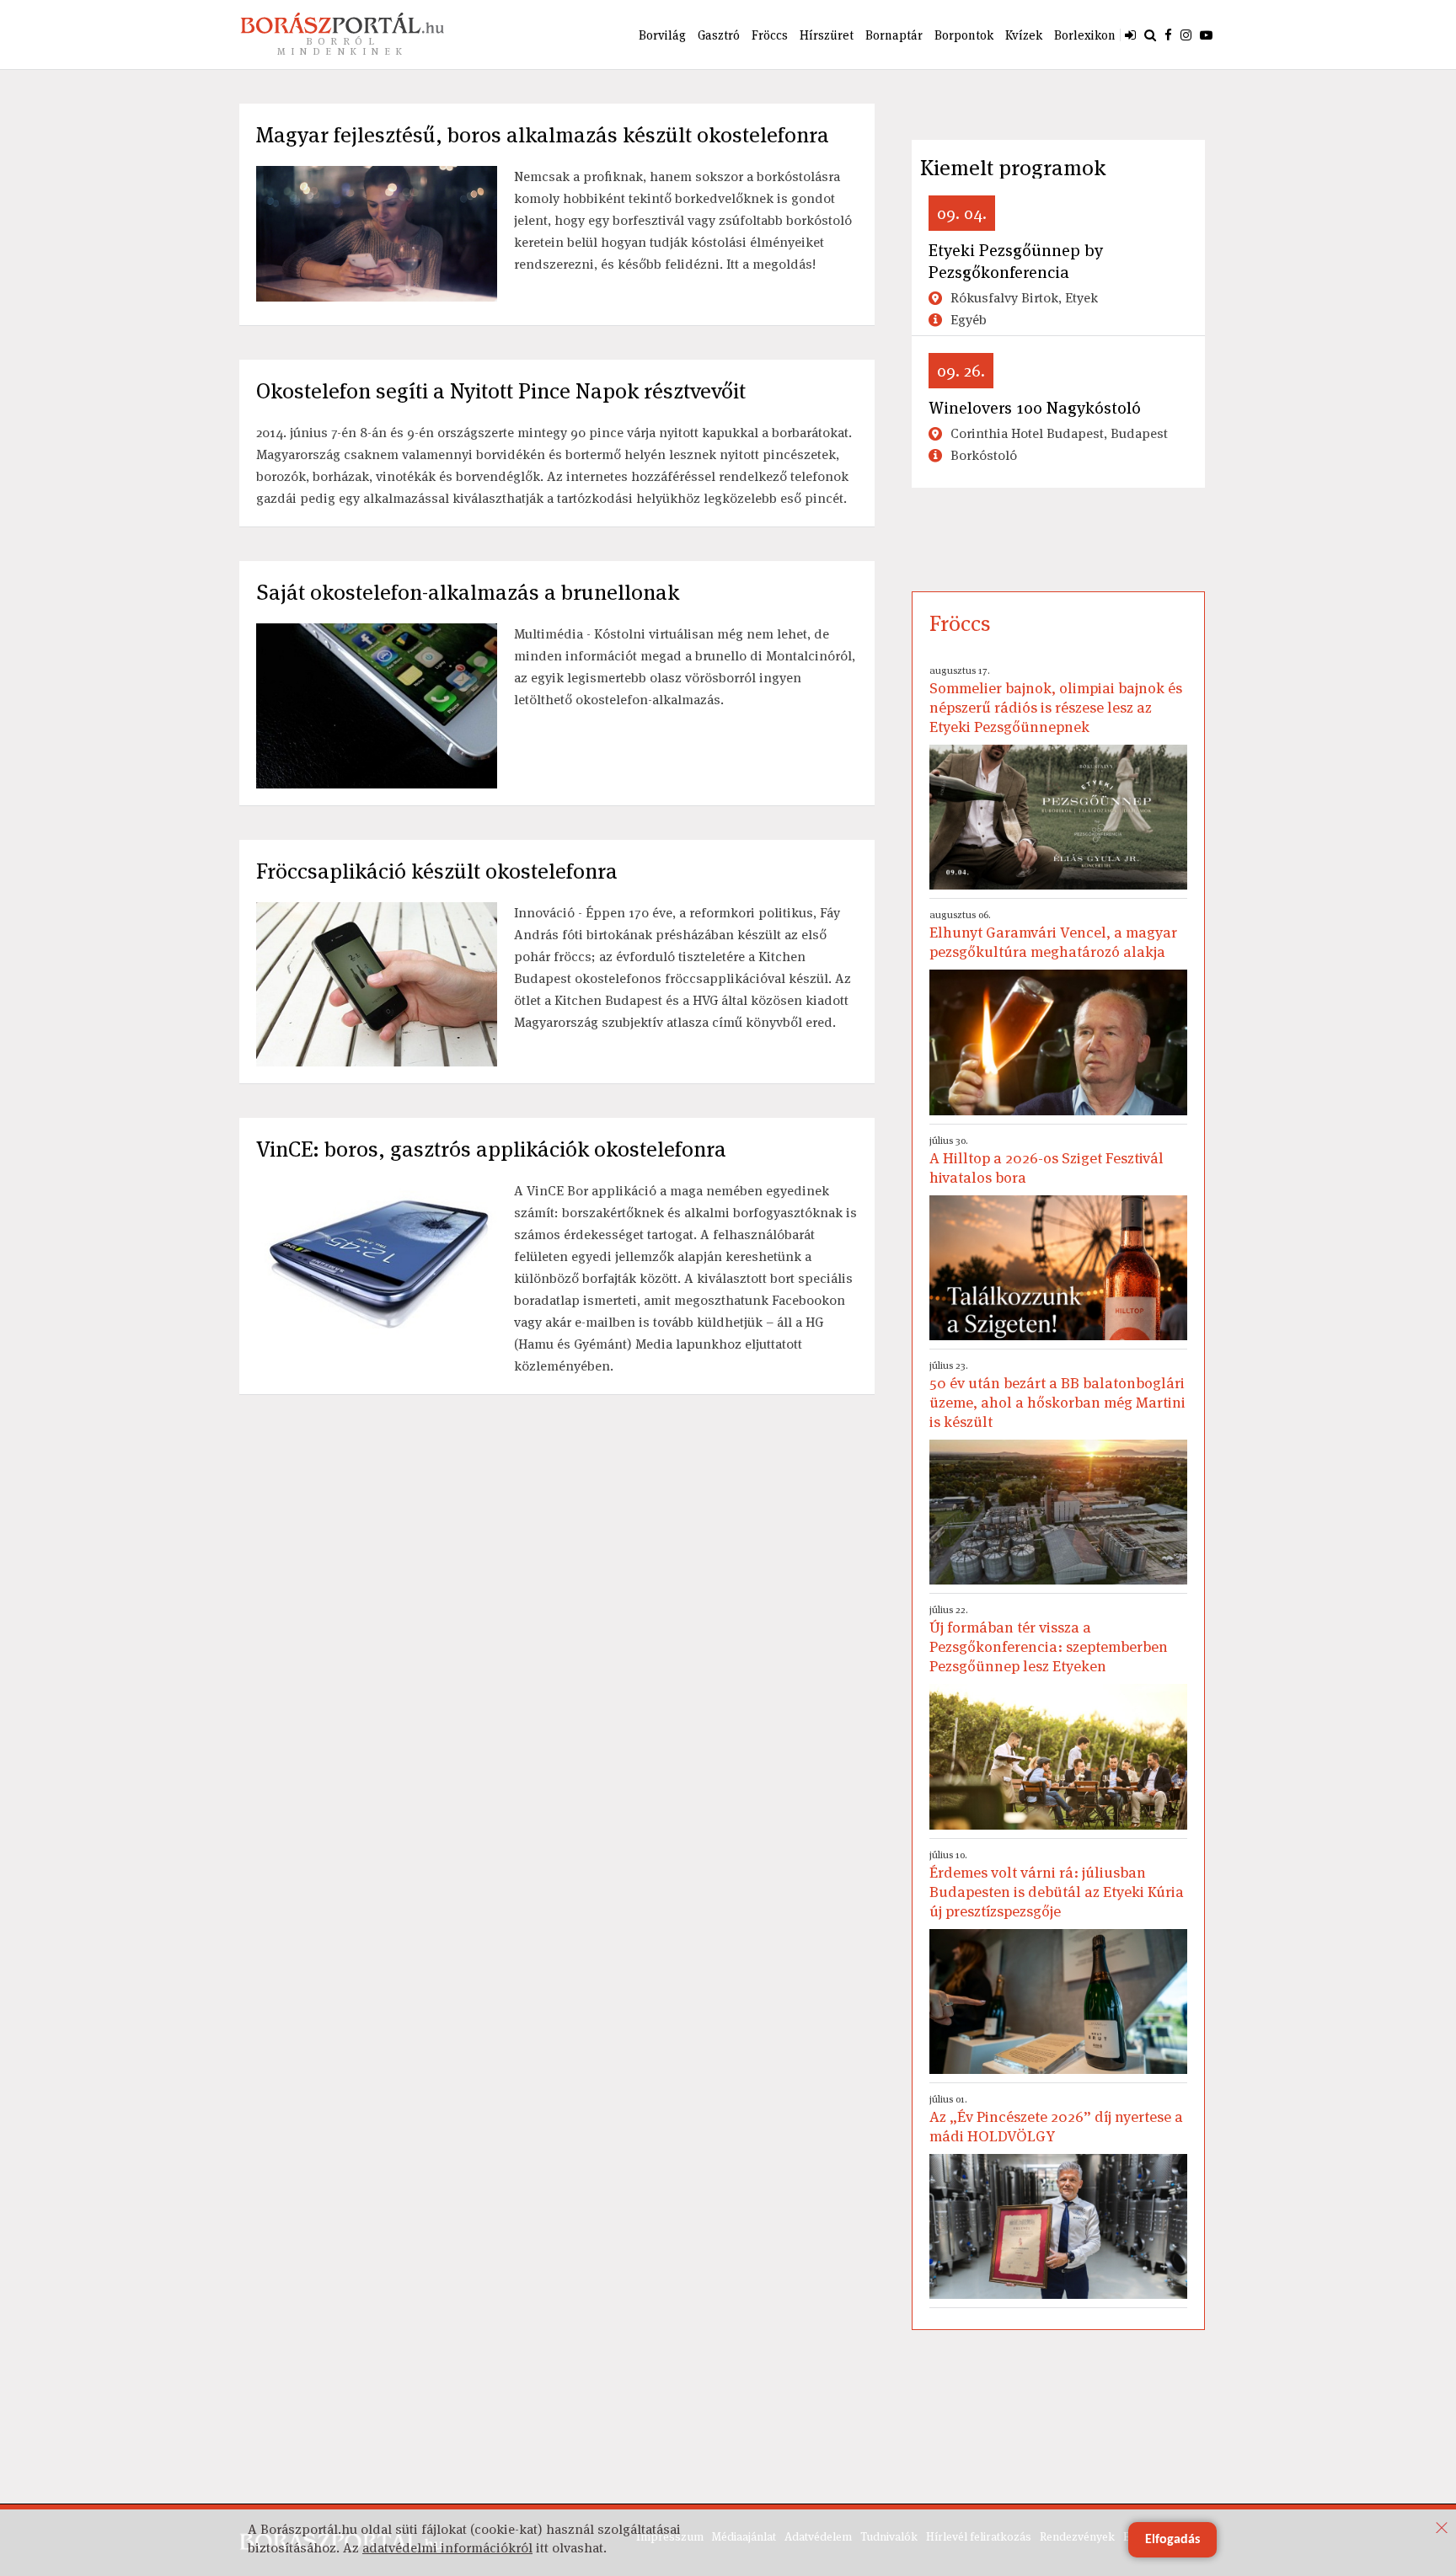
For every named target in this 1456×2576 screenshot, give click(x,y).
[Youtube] (1206, 35)
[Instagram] (1186, 35)
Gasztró (719, 35)
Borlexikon (1085, 35)
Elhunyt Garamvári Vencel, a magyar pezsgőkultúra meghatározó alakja (1053, 935)
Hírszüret (827, 35)
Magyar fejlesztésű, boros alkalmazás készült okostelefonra (543, 135)
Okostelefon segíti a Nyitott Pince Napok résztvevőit (501, 391)
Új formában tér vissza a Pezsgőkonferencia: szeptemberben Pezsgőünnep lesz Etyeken (1049, 1639)
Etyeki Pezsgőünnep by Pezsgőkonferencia (1016, 261)
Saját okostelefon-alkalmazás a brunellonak (468, 592)
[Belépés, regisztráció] (1130, 35)
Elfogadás (1172, 2540)
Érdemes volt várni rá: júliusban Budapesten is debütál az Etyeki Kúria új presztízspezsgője (1057, 1884)
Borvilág (662, 35)
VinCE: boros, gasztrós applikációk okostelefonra (491, 1149)
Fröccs (770, 35)
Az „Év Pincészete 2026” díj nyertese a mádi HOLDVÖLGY (1056, 2119)
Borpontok (964, 35)
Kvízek (1024, 35)
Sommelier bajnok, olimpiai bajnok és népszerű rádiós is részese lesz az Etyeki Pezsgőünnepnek (1056, 700)
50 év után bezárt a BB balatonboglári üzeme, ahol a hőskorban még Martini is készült (1057, 1395)
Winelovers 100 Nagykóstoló (1035, 408)
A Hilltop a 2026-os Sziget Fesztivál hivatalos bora (1046, 1160)
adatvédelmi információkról (447, 2548)
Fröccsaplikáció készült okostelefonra (437, 871)
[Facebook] (1168, 35)
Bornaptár (894, 35)
